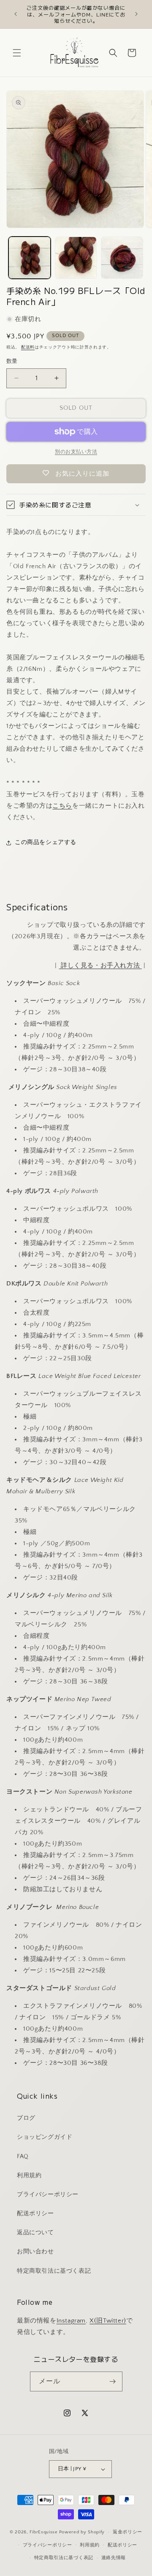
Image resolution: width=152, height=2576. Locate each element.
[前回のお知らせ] (16, 14)
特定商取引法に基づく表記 (54, 2271)
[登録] (113, 2381)
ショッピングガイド (45, 2137)
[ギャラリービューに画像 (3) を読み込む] (122, 258)
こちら (62, 806)
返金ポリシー (128, 2532)
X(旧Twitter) (108, 2321)
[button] (17, 53)
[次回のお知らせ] (136, 14)
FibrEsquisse (43, 2532)
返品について (35, 2233)
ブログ (26, 2118)
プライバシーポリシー (48, 2195)
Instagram (71, 2321)
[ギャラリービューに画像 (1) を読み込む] (30, 258)
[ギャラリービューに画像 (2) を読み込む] (76, 258)
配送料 (28, 347)
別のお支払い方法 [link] (76, 452)
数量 (12, 361)
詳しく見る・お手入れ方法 (100, 965)
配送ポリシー (35, 2214)
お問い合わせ (35, 2252)
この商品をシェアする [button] (46, 842)
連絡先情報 (114, 2558)
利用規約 (29, 2176)
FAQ (23, 2157)
